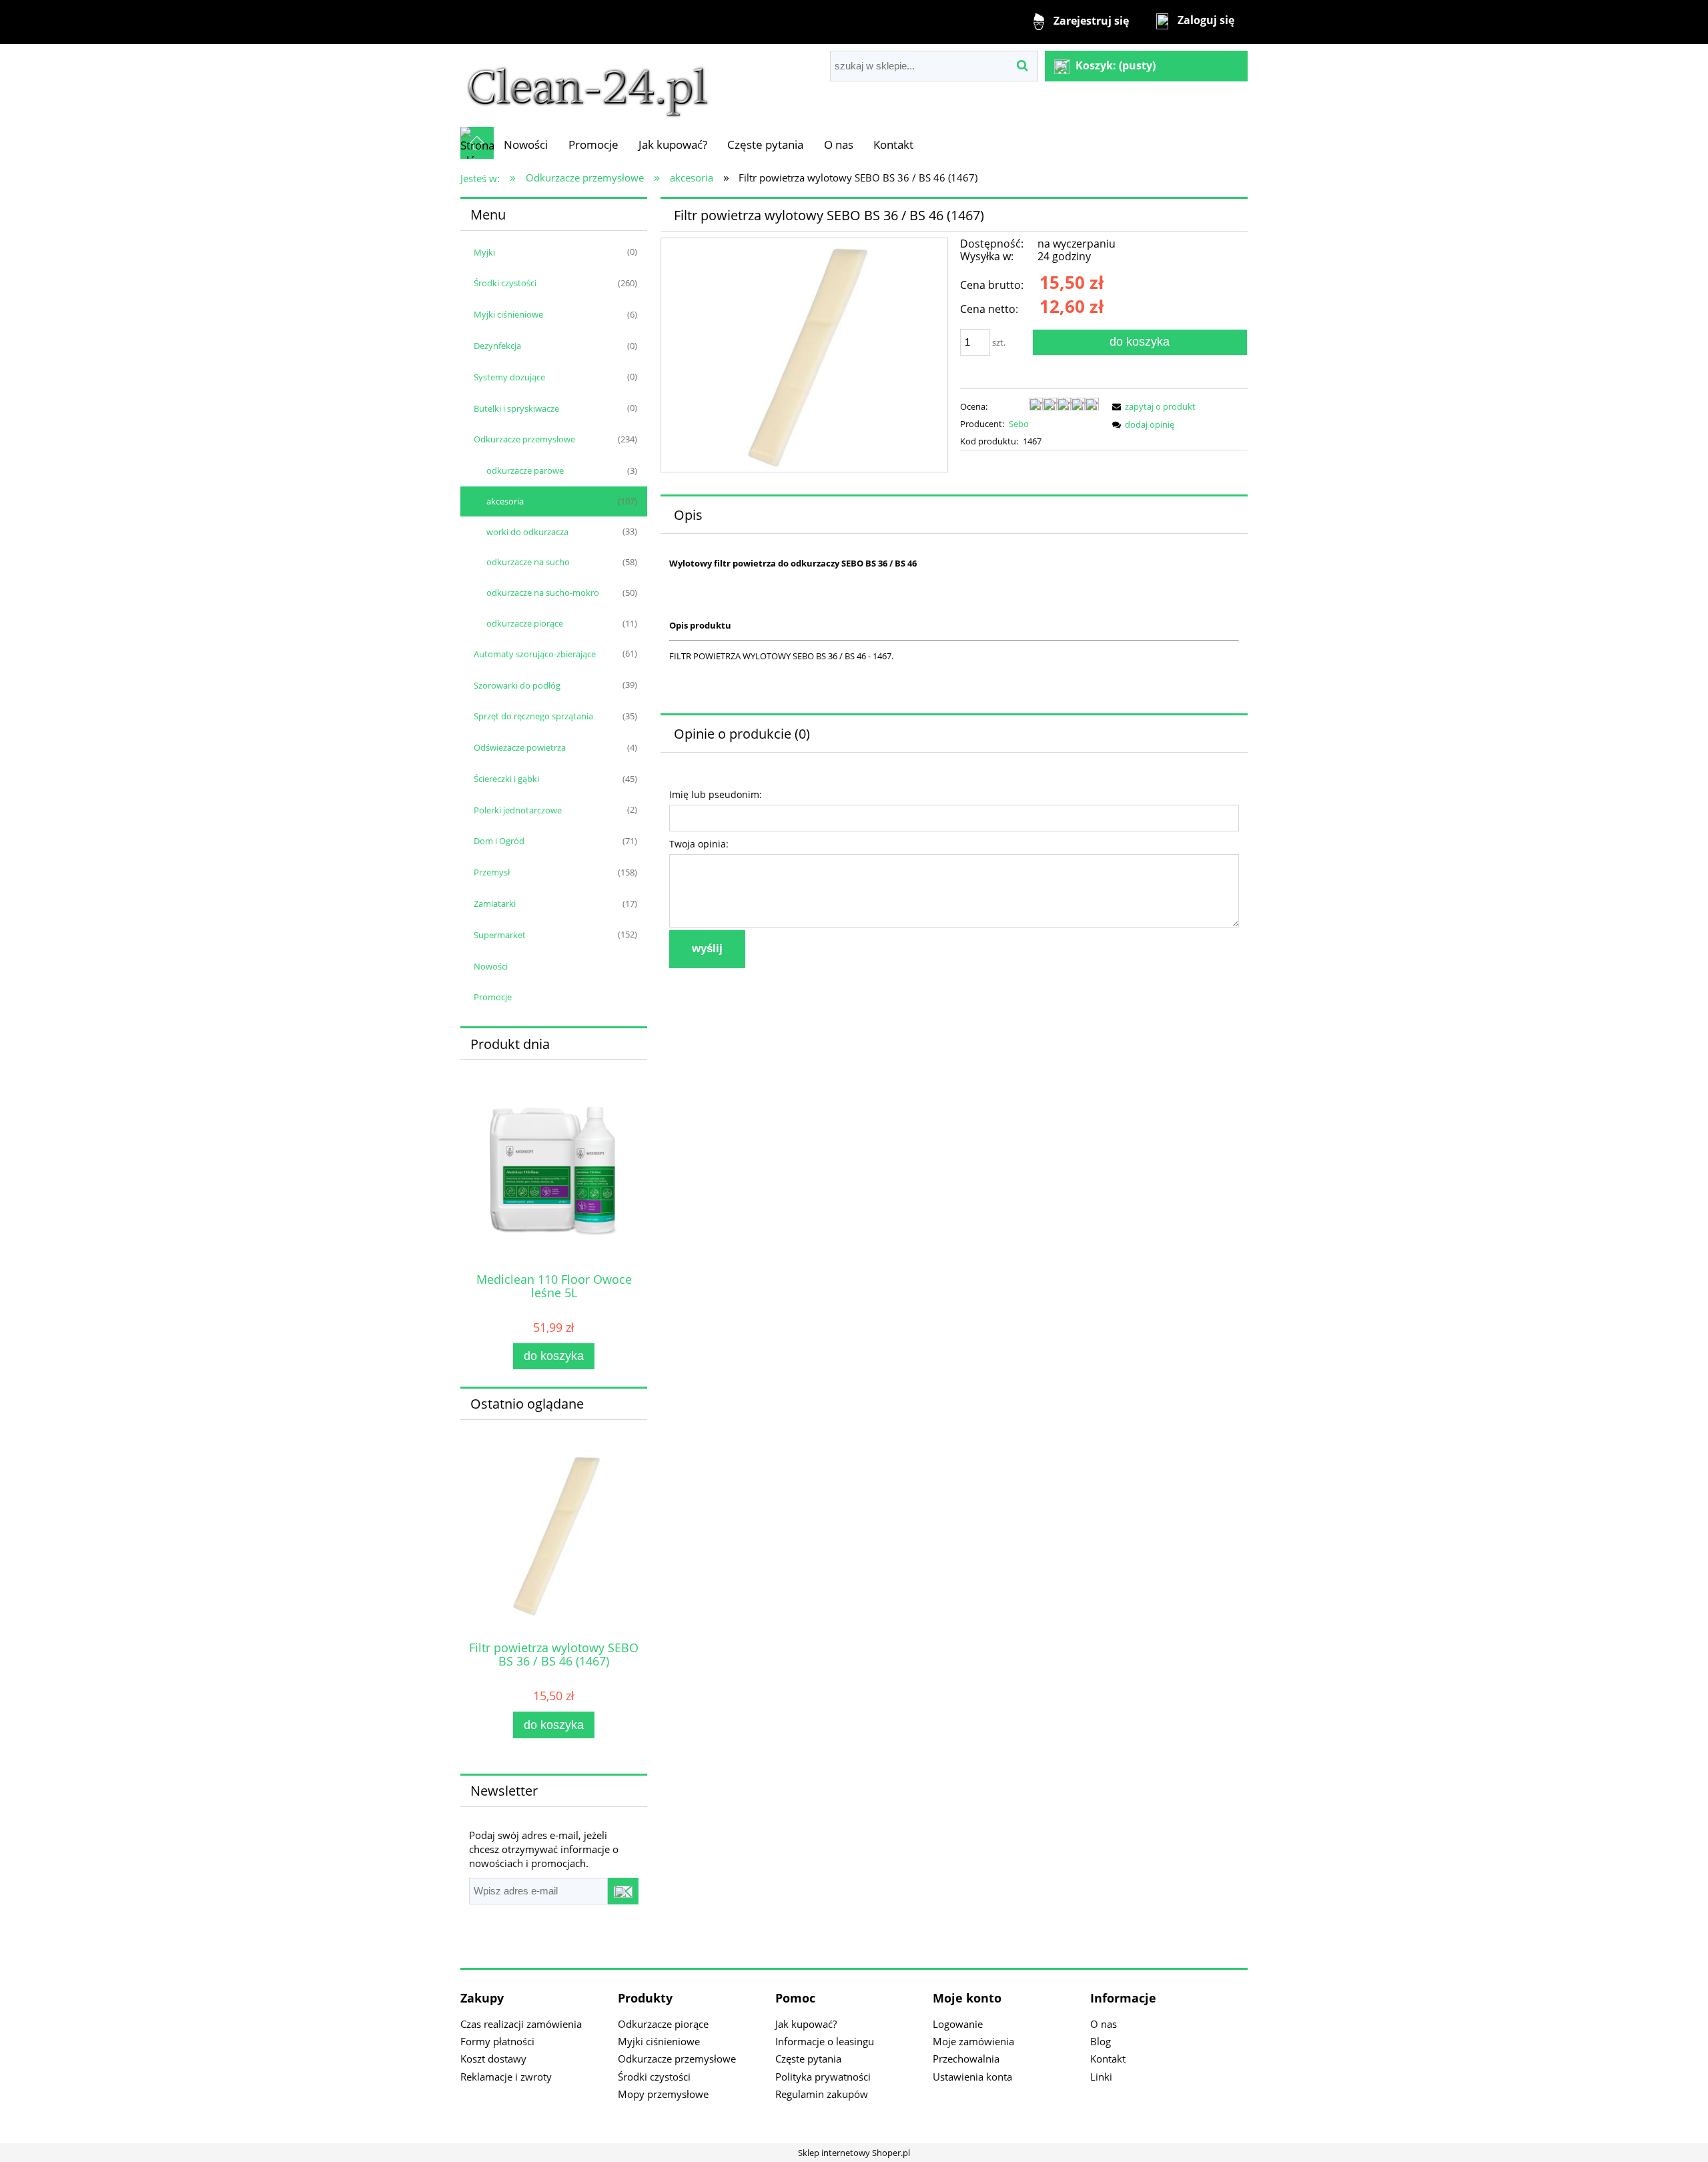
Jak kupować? (806, 2024)
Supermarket (500, 935)
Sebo (1019, 424)
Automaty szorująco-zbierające (535, 654)
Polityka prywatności (823, 2077)
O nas (1104, 2024)
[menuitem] (526, 144)
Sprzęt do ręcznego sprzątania (533, 716)
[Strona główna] (588, 85)
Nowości (491, 966)
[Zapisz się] (623, 1891)
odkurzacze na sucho (528, 562)
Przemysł (492, 872)
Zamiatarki (495, 904)
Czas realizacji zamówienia (521, 2024)
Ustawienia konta (972, 2077)
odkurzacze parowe (525, 470)
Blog (1101, 2041)
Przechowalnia (966, 2059)
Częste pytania (808, 2059)
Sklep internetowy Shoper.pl (854, 2153)
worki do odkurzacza (527, 532)
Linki (1101, 2077)
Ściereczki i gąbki (506, 779)
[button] (1152, 406)
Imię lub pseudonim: (716, 794)
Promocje (493, 997)
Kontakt (1108, 2059)
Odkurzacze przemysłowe (524, 439)
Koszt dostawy (493, 2059)
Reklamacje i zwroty (506, 2077)
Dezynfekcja (497, 346)
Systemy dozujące (509, 377)
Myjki (484, 252)
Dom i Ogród (499, 841)
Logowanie (958, 2024)
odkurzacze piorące (525, 623)
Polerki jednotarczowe (518, 810)
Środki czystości (505, 283)
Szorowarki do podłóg (517, 685)
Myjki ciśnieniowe (508, 314)
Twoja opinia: (699, 844)
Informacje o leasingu (825, 2041)
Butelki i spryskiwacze (516, 408)
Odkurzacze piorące (663, 2024)
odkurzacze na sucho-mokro (543, 593)
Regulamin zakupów (822, 2094)
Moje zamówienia (973, 2041)
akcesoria (505, 501)
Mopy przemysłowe (663, 2094)
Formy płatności (497, 2041)
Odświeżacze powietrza (520, 747)
